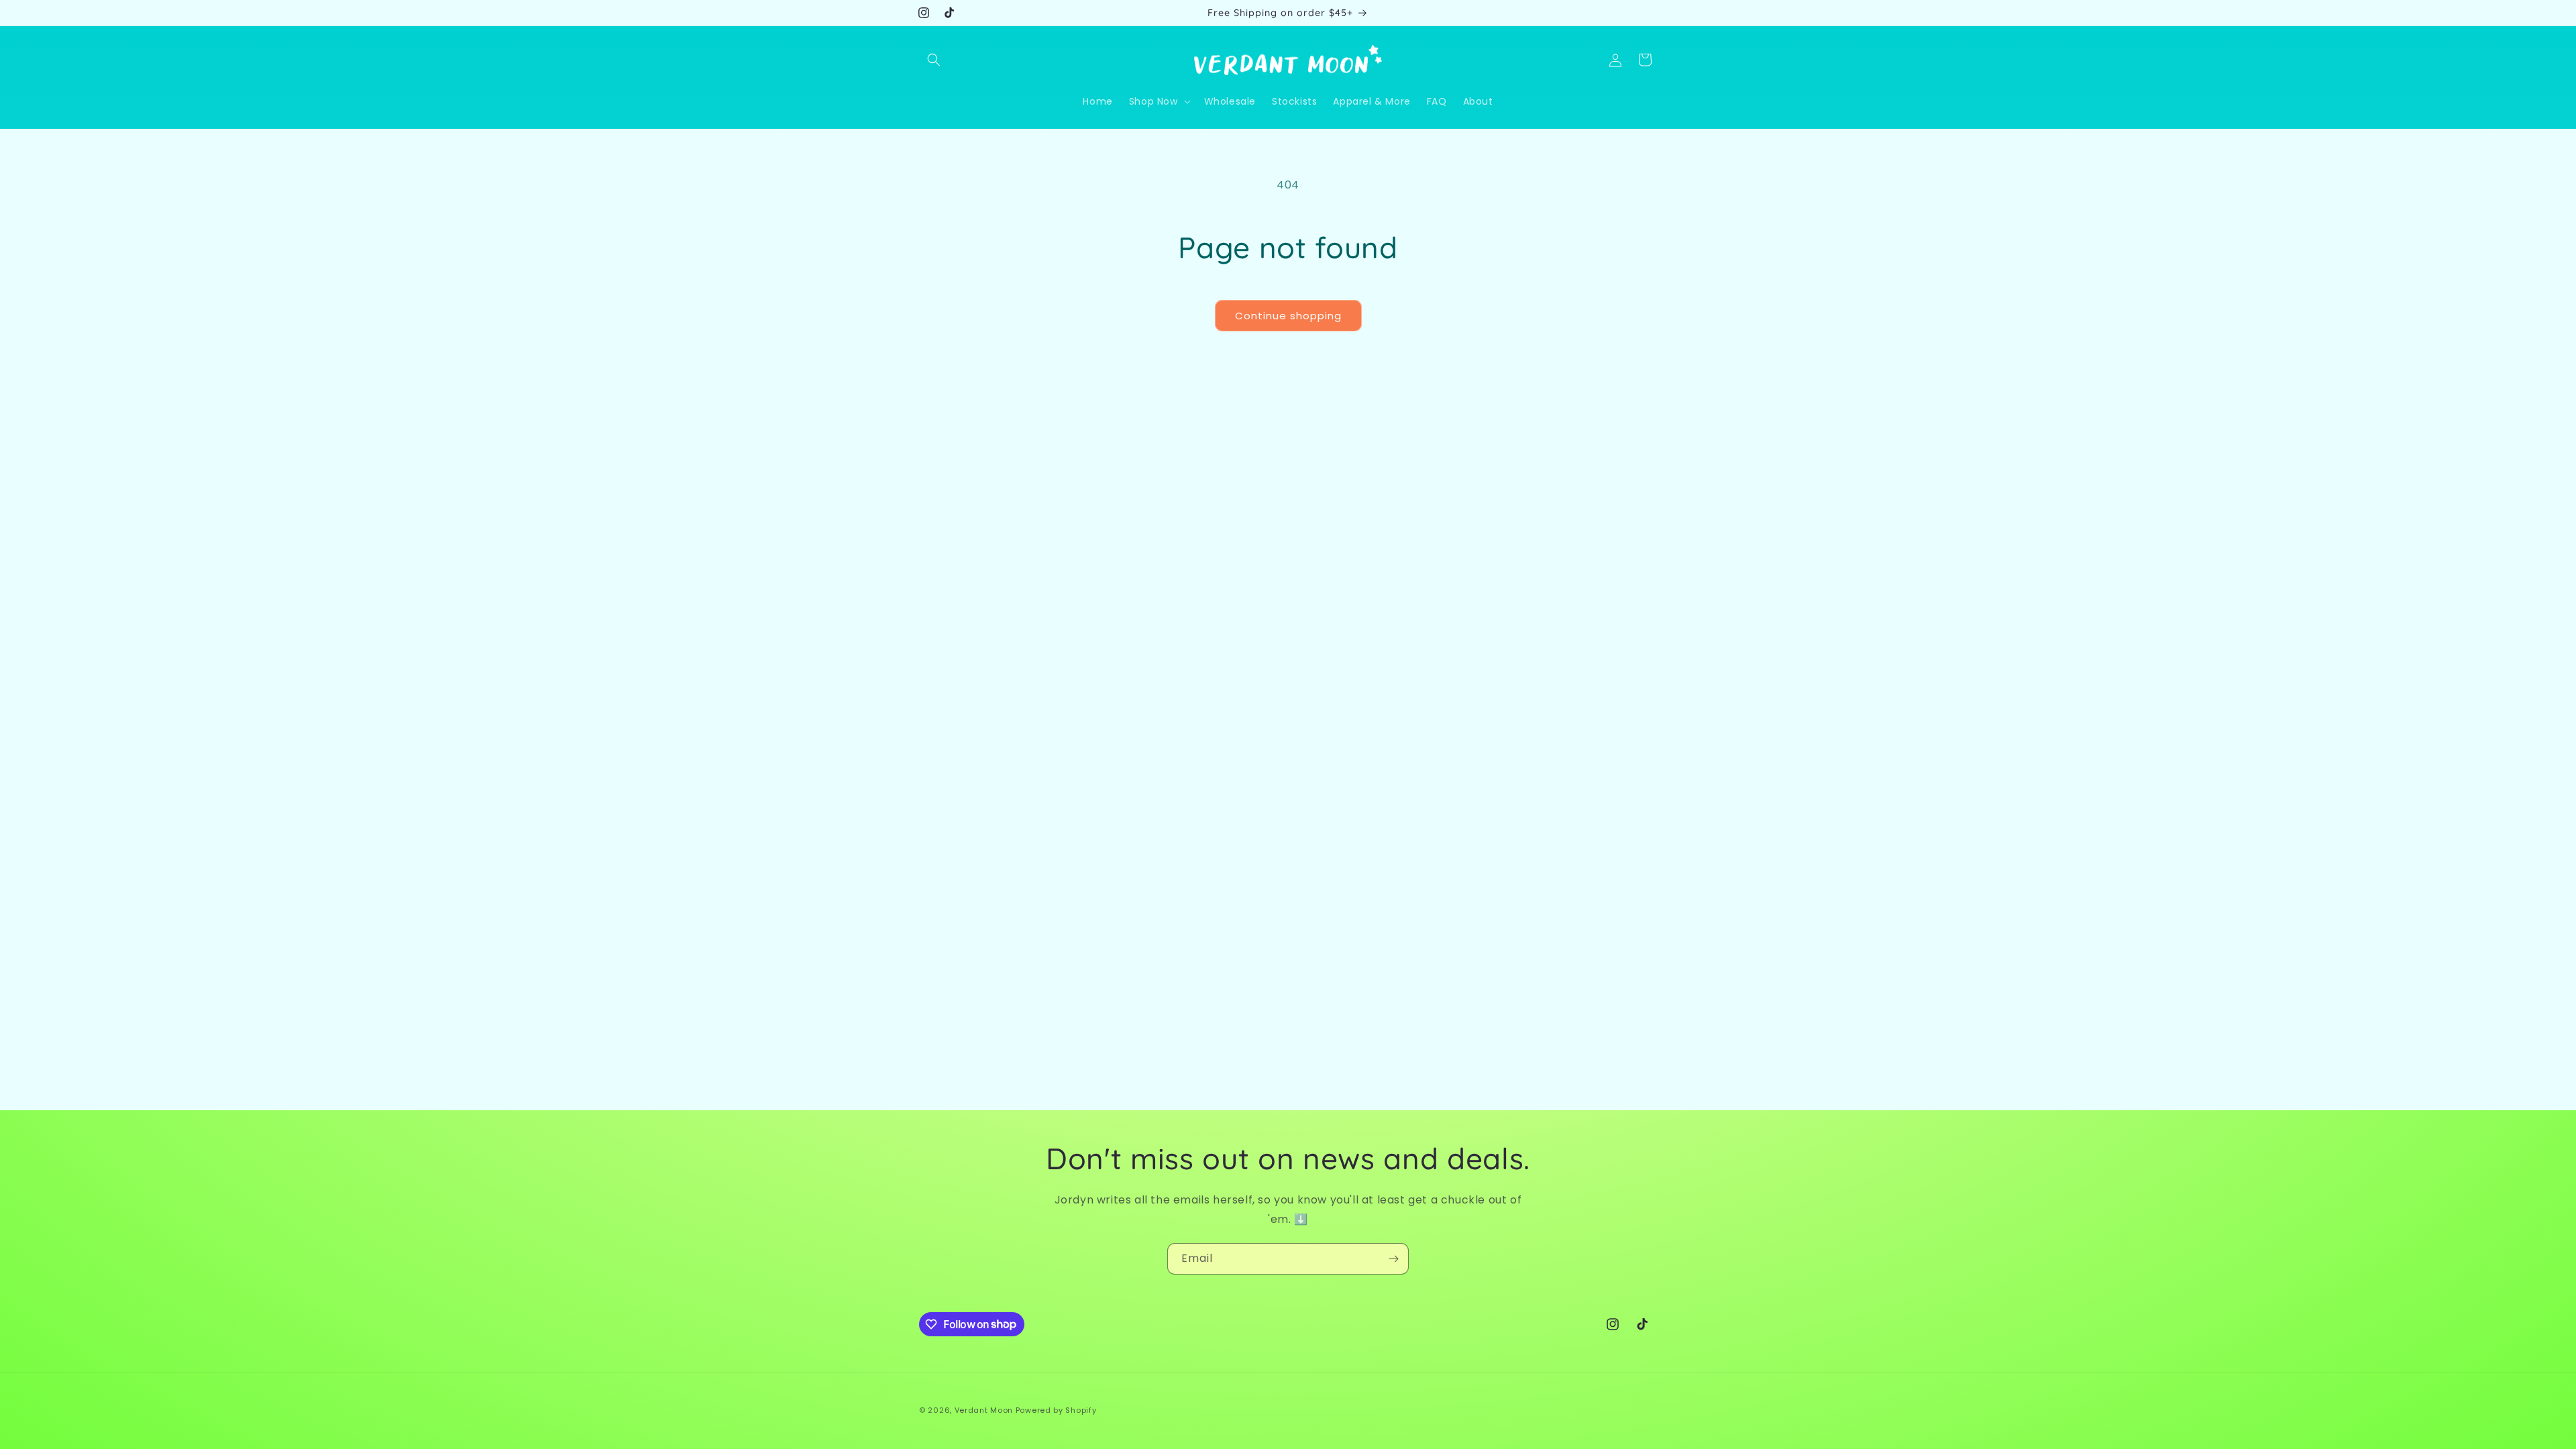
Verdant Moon (984, 1410)
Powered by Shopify (1056, 1410)
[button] (934, 60)
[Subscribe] (1393, 1259)
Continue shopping (1288, 316)
